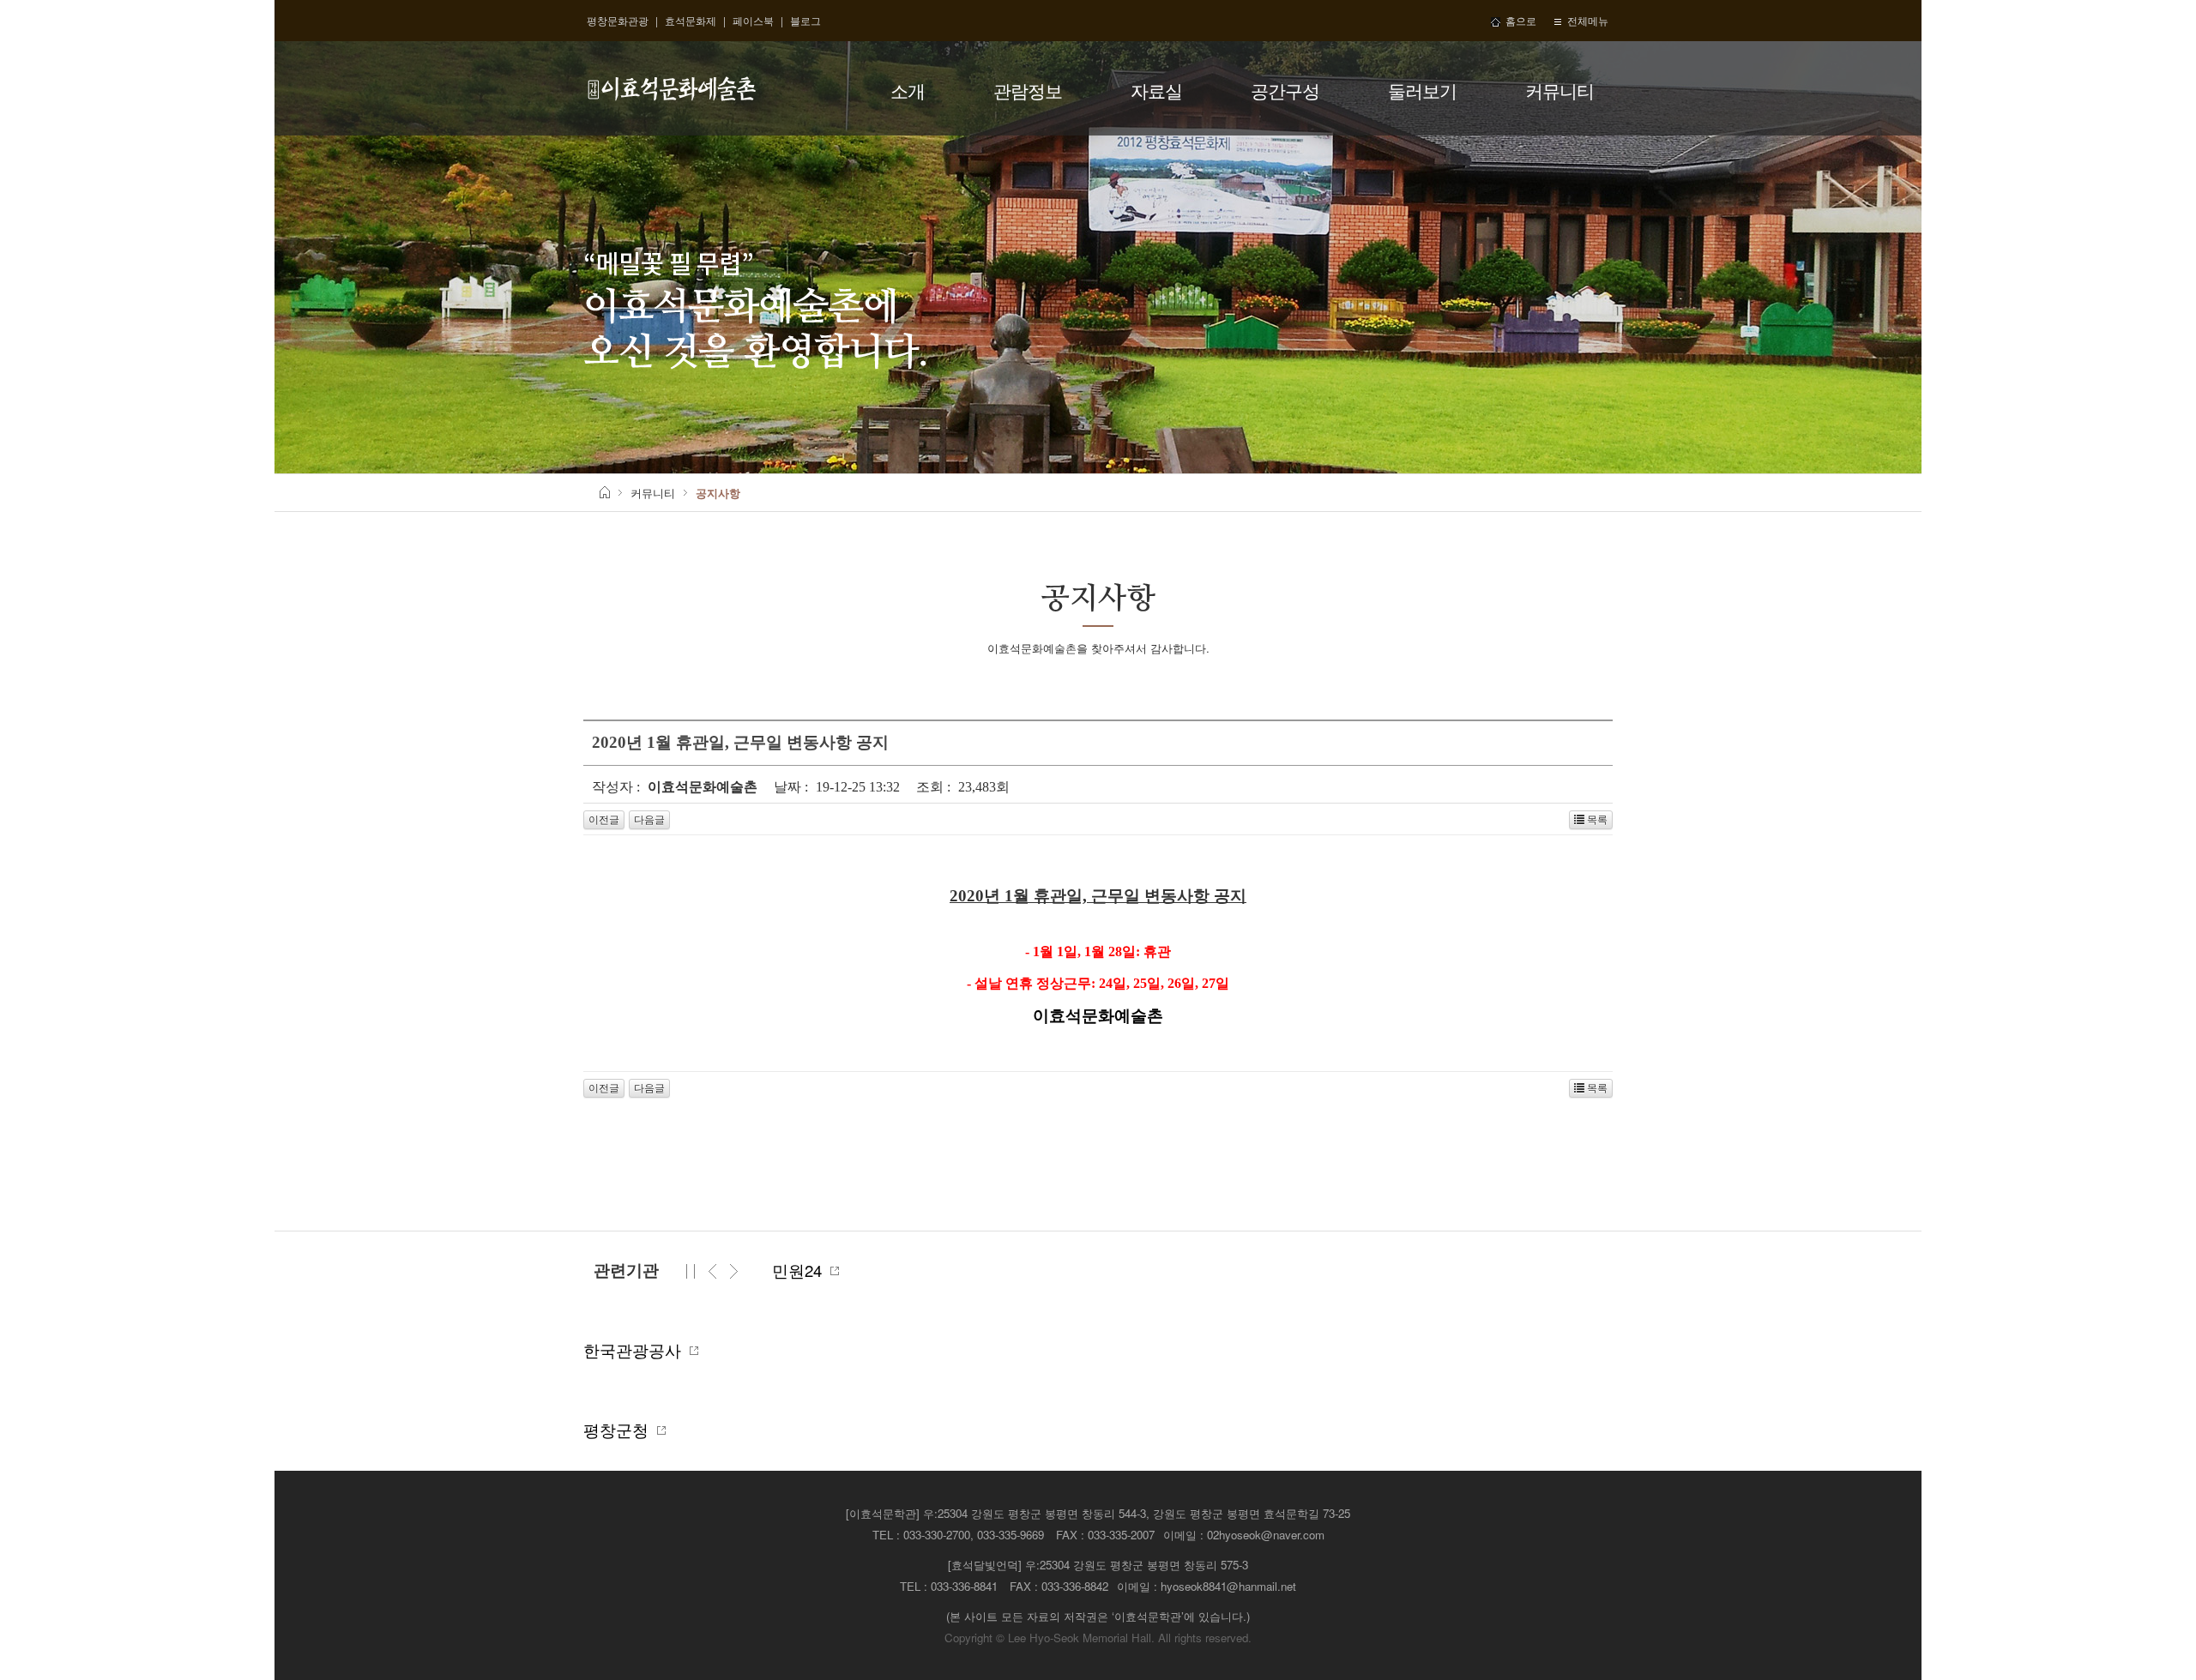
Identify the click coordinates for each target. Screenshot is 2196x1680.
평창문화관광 (618, 20)
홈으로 (1518, 20)
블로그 (805, 20)
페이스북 (753, 20)
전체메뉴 (1585, 20)
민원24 (801, 1270)
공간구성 (1285, 90)
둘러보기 (1422, 90)
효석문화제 (691, 20)
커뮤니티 (1560, 90)
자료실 (1156, 90)
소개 (908, 90)
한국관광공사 (636, 1350)
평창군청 (620, 1430)
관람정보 (1028, 90)
